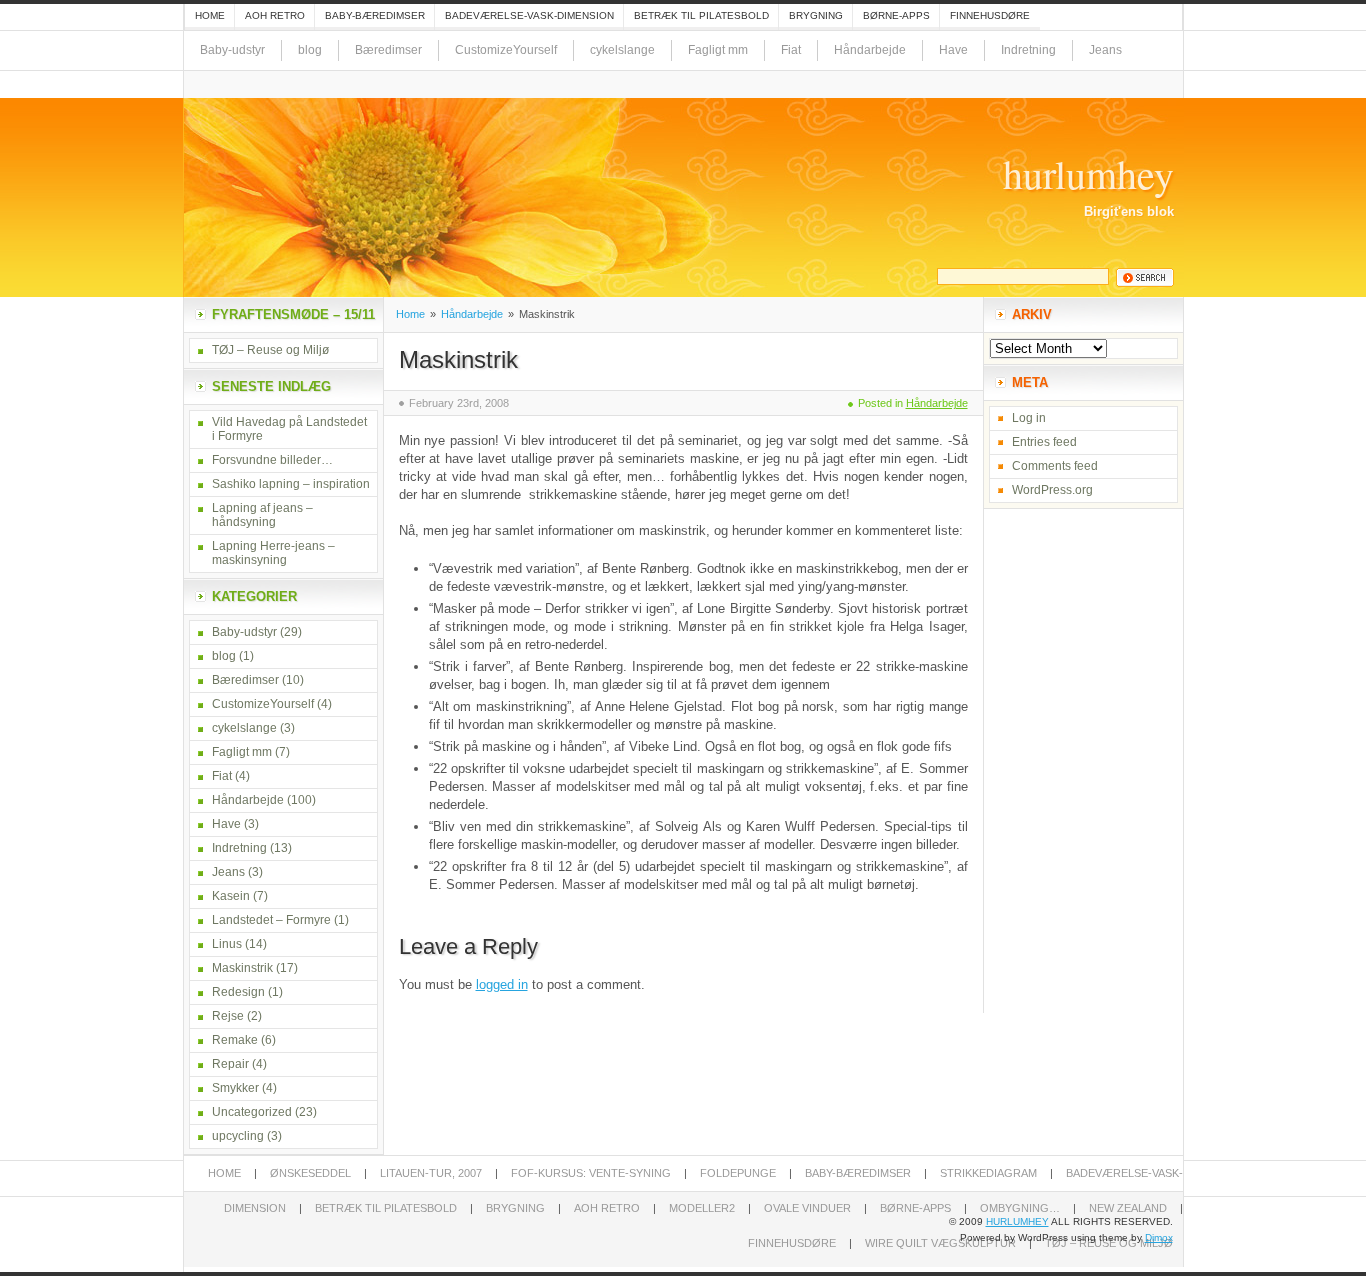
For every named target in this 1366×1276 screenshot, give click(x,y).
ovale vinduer (807, 1208)
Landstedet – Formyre (271, 920)
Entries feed (1044, 442)
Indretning (1028, 50)
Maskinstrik (458, 359)
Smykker (235, 1088)
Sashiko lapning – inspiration (291, 484)
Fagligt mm (718, 50)
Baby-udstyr (232, 50)
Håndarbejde (870, 50)
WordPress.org (1052, 490)
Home (210, 15)
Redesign (238, 992)
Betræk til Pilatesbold (701, 15)
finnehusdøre (990, 15)
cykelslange (622, 50)
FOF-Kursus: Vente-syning (591, 1173)
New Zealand (1128, 1208)
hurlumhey (1088, 174)
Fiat (791, 50)
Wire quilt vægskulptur (940, 1243)
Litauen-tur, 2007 (431, 1173)
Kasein (231, 896)
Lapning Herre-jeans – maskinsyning (273, 553)
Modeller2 (702, 1208)
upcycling (238, 1136)
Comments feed (1055, 466)
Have (953, 50)
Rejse (228, 1016)
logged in (502, 984)
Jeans (1105, 50)
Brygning (816, 15)
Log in (1029, 418)
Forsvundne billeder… (272, 460)
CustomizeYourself (506, 50)
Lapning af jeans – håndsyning (262, 515)
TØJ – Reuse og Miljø (270, 350)
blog (310, 50)
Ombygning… (1020, 1208)
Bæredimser (388, 50)
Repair (230, 1064)
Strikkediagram (988, 1173)
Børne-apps (896, 15)
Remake (235, 1040)
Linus (227, 944)
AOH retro (275, 15)
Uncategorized (252, 1112)
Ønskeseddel (310, 1173)
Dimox (1159, 1237)
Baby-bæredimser (375, 15)
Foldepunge (738, 1173)
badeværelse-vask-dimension (529, 15)
